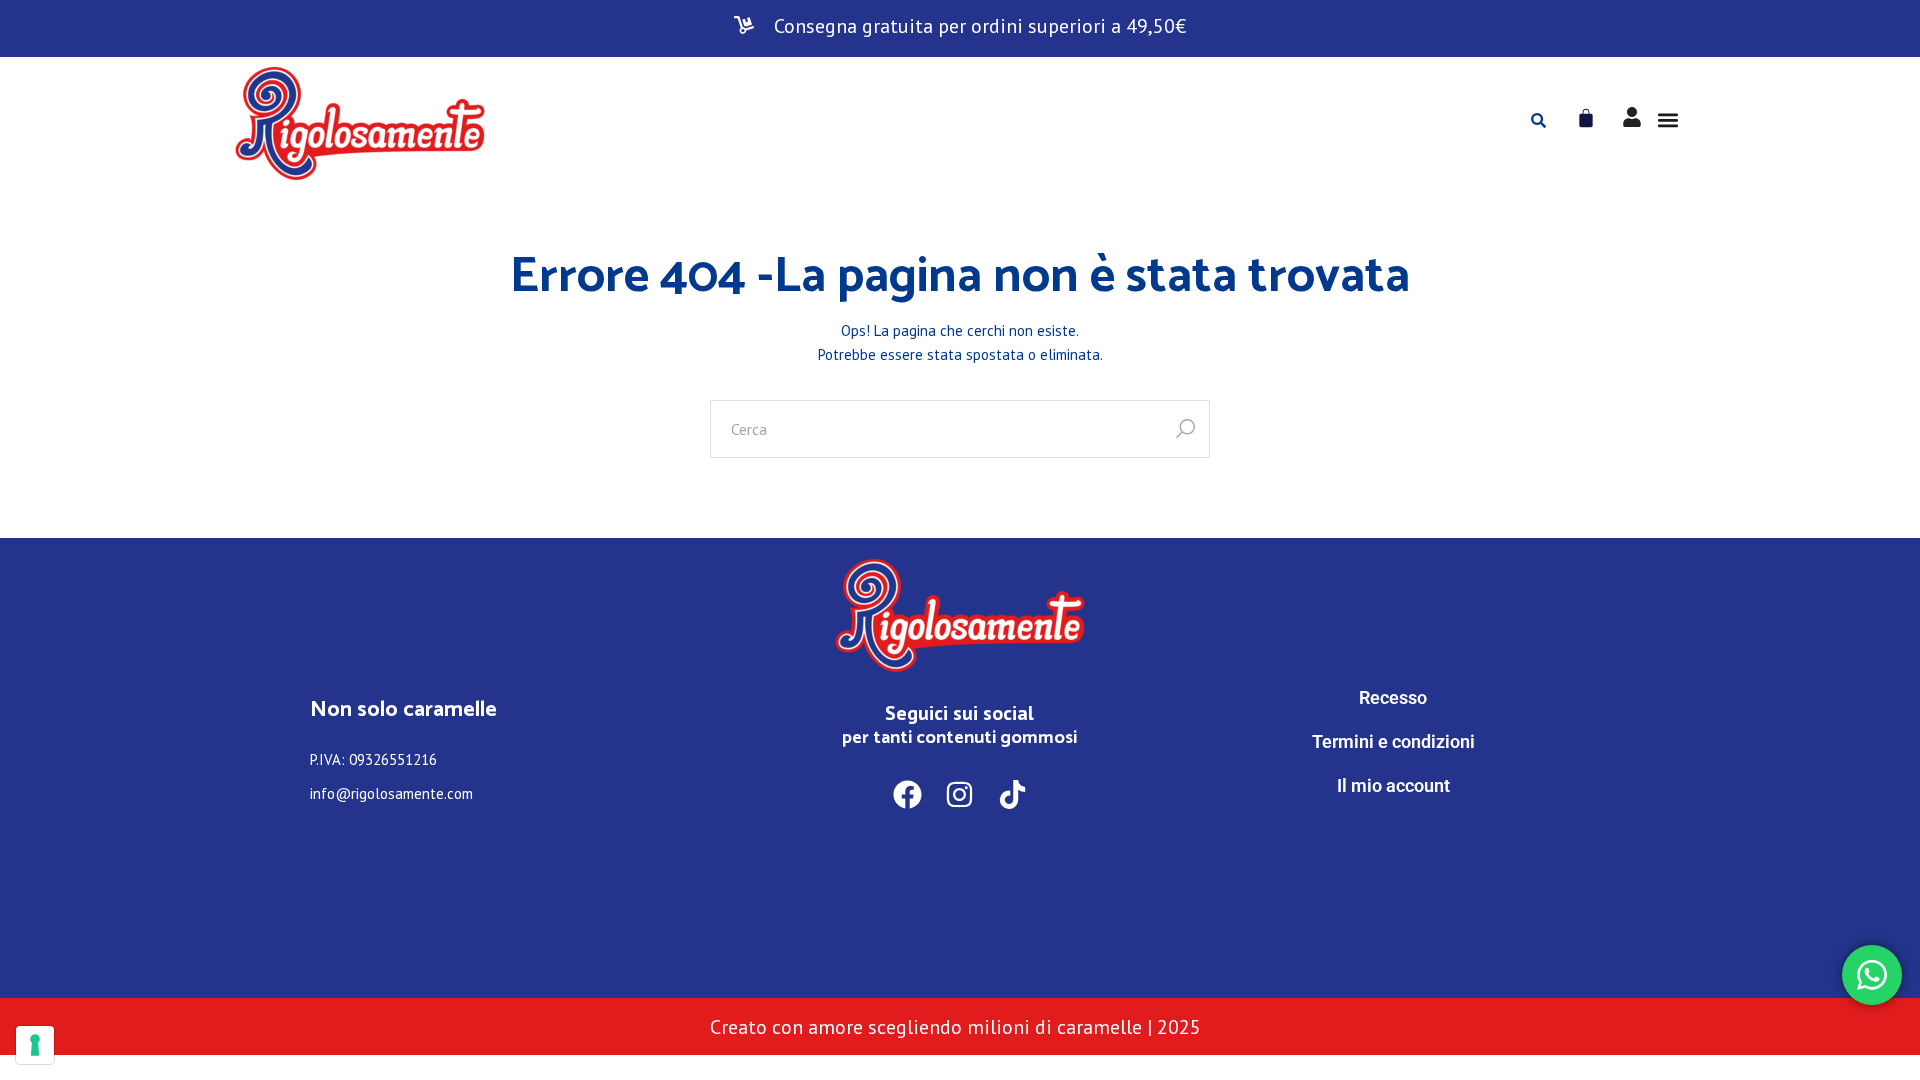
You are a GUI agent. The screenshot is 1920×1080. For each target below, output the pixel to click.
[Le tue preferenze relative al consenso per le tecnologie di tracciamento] (35, 1045)
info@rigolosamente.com (391, 793)
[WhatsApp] (1393, 868)
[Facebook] (907, 794)
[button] (1667, 120)
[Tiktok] (1012, 794)
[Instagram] (960, 794)
